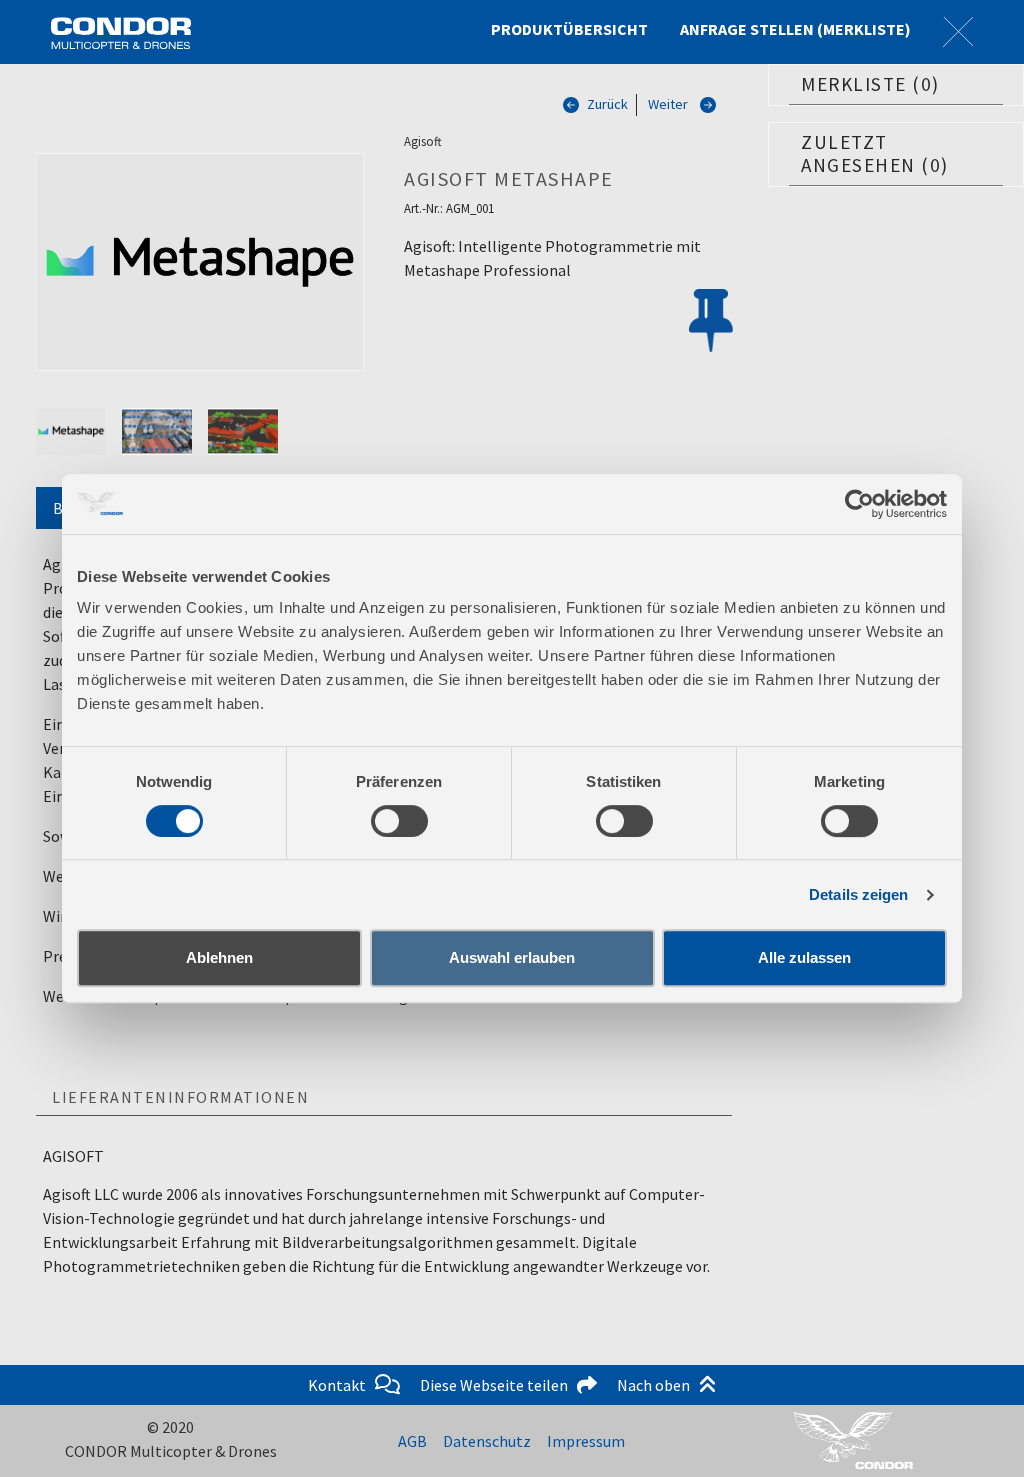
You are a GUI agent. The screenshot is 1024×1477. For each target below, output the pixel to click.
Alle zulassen (804, 957)
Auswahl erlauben (512, 957)
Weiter (668, 104)
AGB (412, 1441)
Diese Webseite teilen (498, 1385)
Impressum (586, 1441)
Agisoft (423, 141)
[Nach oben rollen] (980, 1433)
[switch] (399, 821)
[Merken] (711, 323)
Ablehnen (219, 957)
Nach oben (658, 1385)
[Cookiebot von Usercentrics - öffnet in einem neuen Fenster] (859, 504)
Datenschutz (487, 1441)
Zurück (607, 104)
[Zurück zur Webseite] (958, 32)
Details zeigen (858, 894)
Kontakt (341, 1385)
